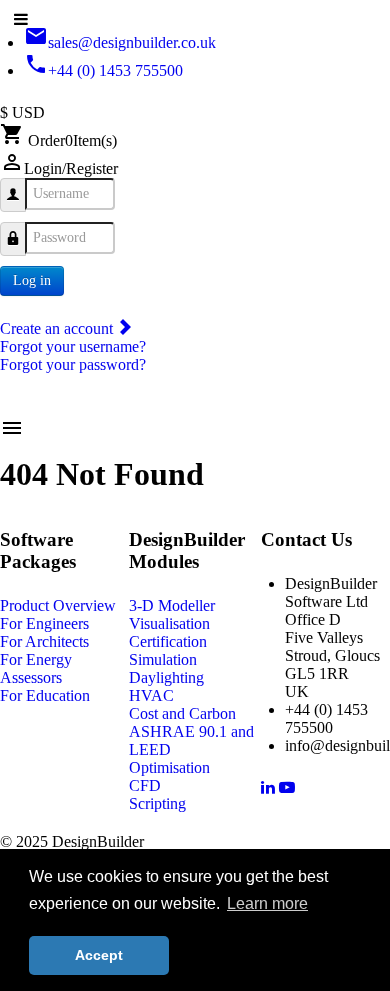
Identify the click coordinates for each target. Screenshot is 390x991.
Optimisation (169, 767)
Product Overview (58, 605)
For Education (45, 695)
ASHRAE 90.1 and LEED (191, 740)
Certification (168, 641)
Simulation (163, 659)
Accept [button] (99, 955)
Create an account (58, 328)
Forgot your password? (73, 364)
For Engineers (44, 623)
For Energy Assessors (36, 668)
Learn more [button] (267, 903)
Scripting (157, 803)
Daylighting (166, 677)
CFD (145, 785)
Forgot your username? (73, 346)
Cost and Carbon (182, 713)
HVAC (151, 695)
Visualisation (169, 623)
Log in (32, 280)
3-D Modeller (172, 605)
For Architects (44, 641)
